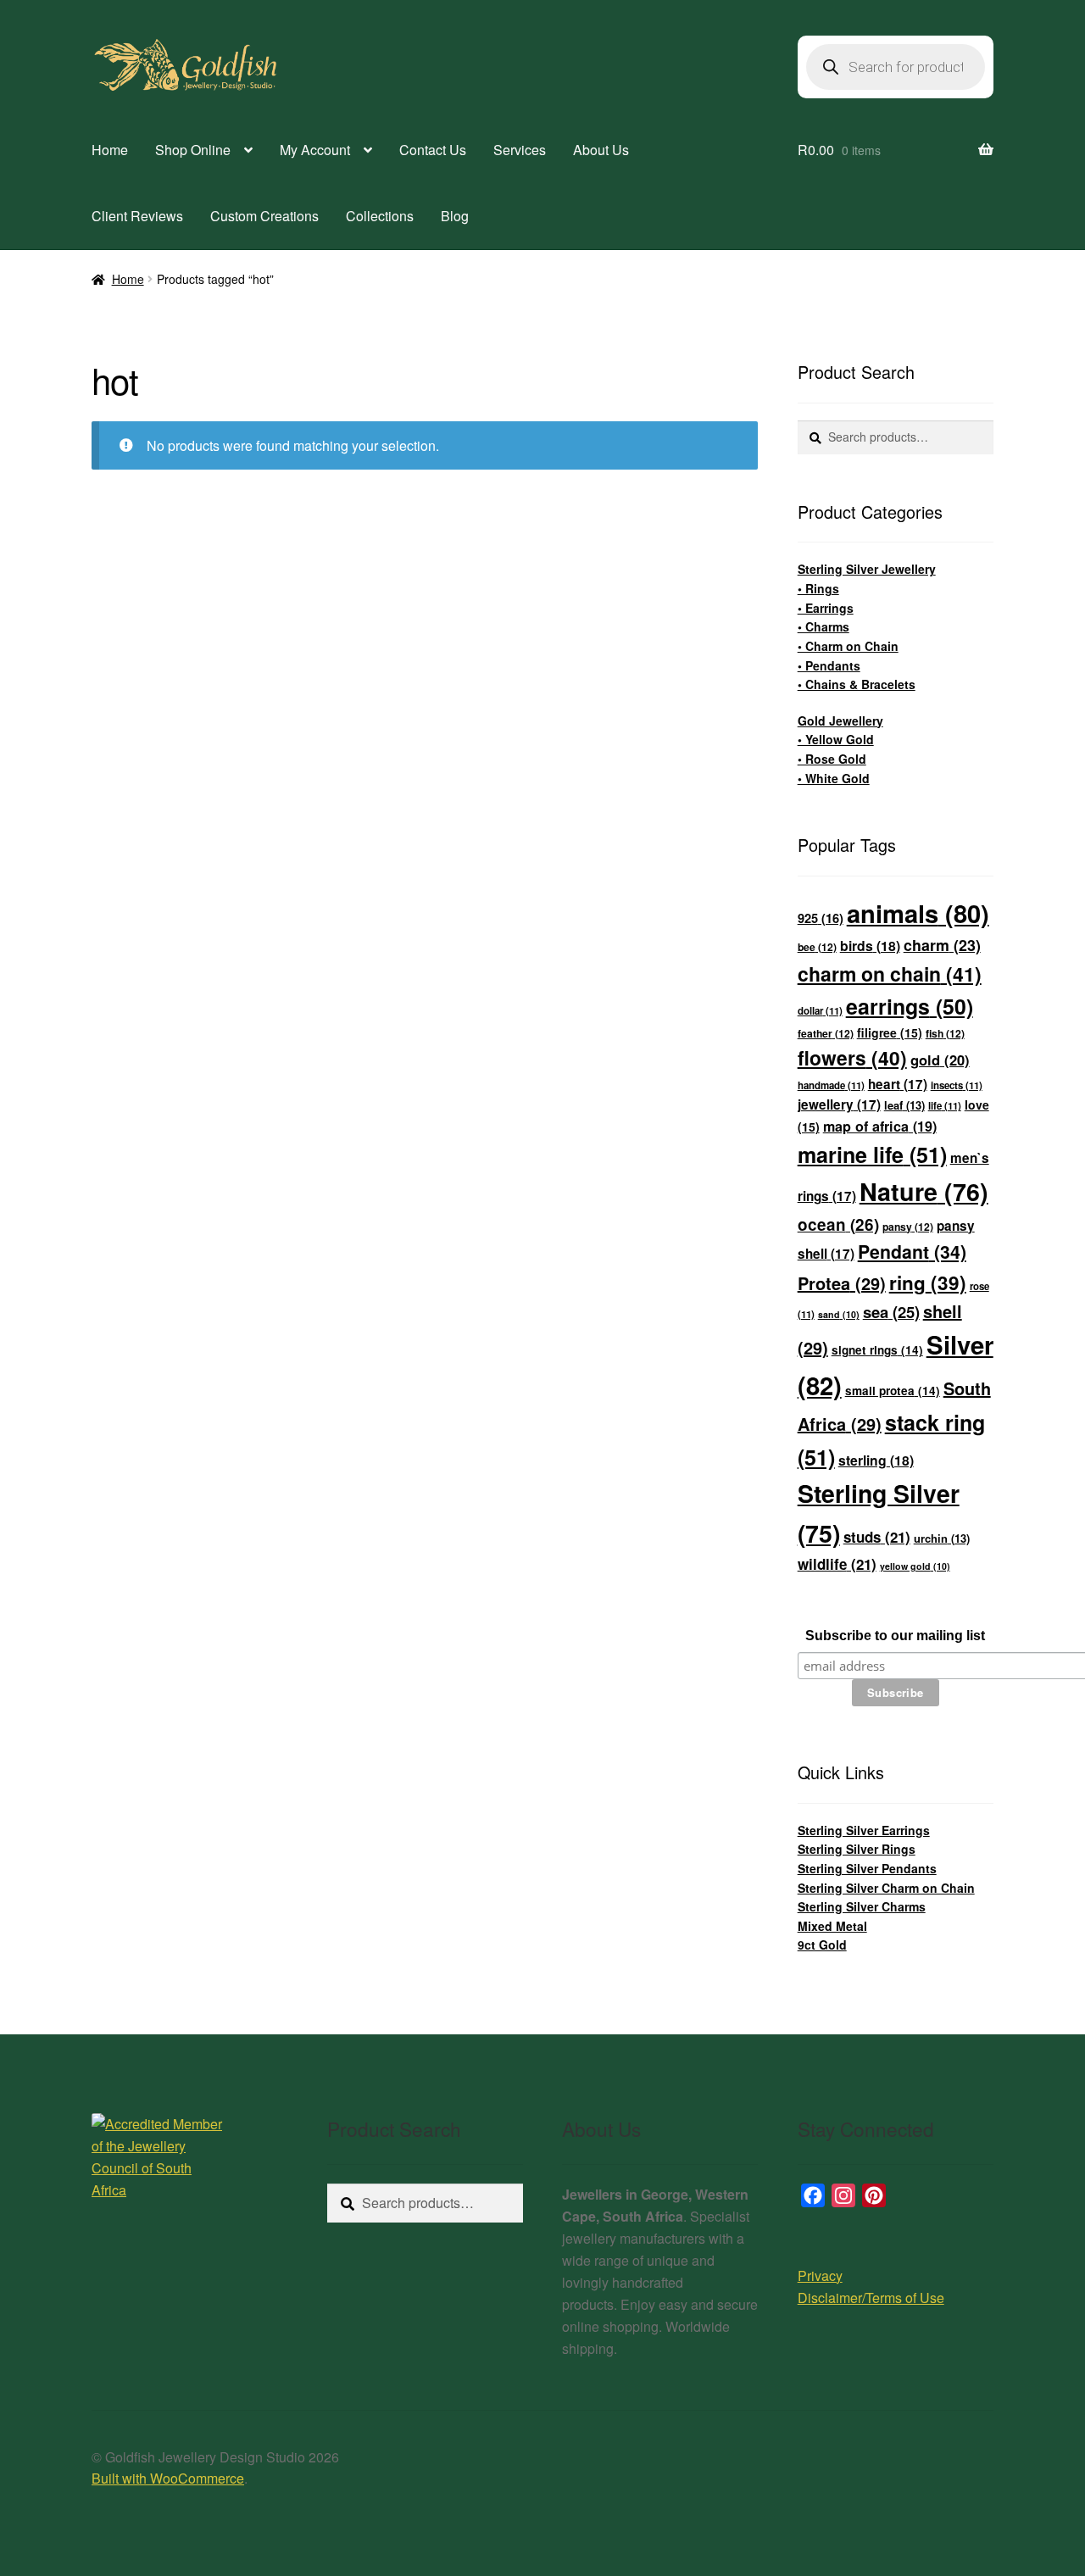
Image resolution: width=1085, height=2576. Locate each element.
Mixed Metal (832, 1926)
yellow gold (915, 1566)
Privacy (820, 2276)
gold (940, 1060)
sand (839, 1314)
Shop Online (193, 150)
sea (891, 1312)
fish (945, 1033)
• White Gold (834, 778)
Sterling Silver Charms (862, 1906)
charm (942, 945)
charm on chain (890, 974)
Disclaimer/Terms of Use (871, 2298)
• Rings (818, 588)
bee (817, 947)
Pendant (912, 1252)
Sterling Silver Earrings (864, 1830)
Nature (924, 1191)
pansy (908, 1227)
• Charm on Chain (848, 646)
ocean (838, 1224)
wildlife (837, 1564)
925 (821, 918)
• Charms (823, 626)
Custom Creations (264, 216)
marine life (872, 1154)
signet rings (877, 1350)
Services (520, 150)
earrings (910, 1006)
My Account (315, 150)
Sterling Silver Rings (857, 1849)
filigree (890, 1032)
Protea (842, 1283)
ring (928, 1282)
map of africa (880, 1126)
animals (918, 913)
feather (826, 1033)
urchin (942, 1538)
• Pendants (829, 665)
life (945, 1106)
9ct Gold (822, 1945)
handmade (831, 1085)
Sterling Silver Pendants (867, 1868)
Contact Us (433, 150)
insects (957, 1085)
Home (110, 150)
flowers (852, 1057)
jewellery (839, 1104)
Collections (380, 216)
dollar (820, 1011)
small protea (893, 1391)
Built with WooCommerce (168, 2478)
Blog (455, 216)
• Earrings (826, 608)
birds (870, 946)
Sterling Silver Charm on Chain (886, 1888)
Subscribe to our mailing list (895, 1636)
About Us (601, 150)
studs (877, 1537)
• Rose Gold (832, 759)
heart (898, 1084)
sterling (876, 1460)
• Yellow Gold (836, 739)
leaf (904, 1105)
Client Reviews (137, 216)
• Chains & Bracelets (857, 684)
